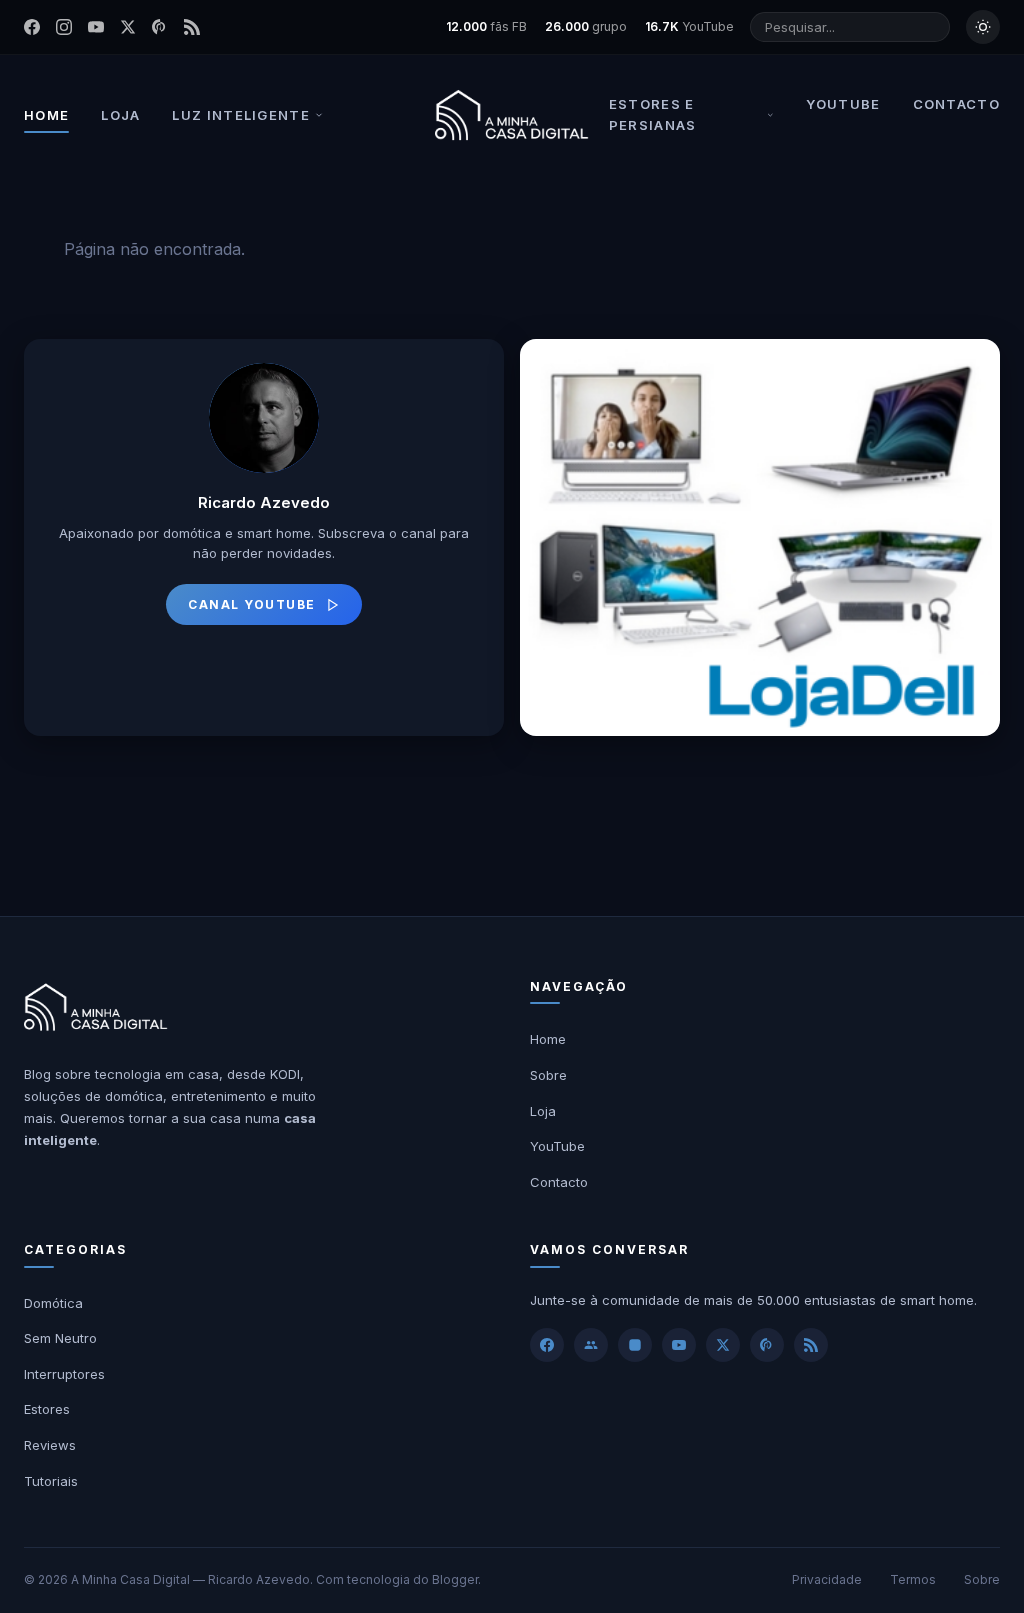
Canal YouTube (252, 604)
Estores (47, 1409)
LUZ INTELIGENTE (241, 115)
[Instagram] (64, 27)
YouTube (557, 1146)
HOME (46, 115)
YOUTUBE (843, 104)
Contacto (559, 1182)
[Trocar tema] (983, 27)
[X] (723, 1345)
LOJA (120, 115)
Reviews (50, 1445)
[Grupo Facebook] (591, 1345)
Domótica (53, 1303)
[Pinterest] (160, 27)
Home (548, 1039)
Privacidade (827, 1579)
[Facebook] (32, 27)
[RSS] (192, 27)
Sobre (548, 1075)
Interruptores (64, 1374)
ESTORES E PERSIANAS (653, 114)
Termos (913, 1579)
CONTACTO (956, 104)
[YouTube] (96, 27)
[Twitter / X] (128, 27)
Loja (543, 1111)
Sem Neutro (60, 1338)
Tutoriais (51, 1481)
